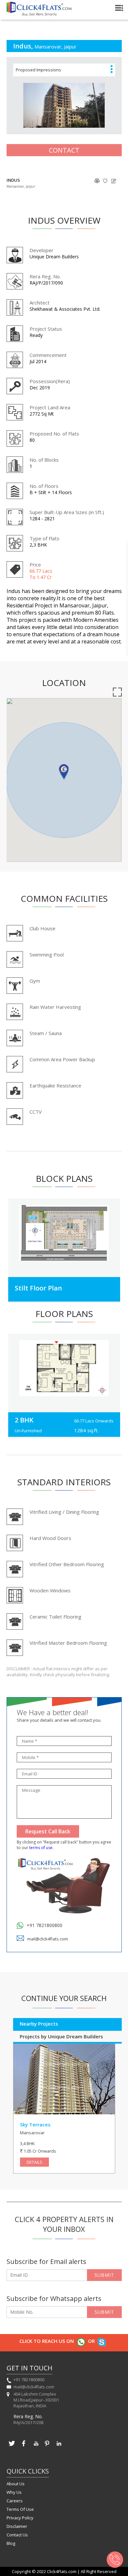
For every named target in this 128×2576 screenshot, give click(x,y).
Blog (11, 2543)
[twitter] (12, 2447)
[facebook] (24, 2447)
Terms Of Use (20, 2509)
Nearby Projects (39, 2024)
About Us (16, 2484)
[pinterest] (47, 2447)
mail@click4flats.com (48, 1939)
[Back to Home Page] (39, 14)
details (34, 2162)
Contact (64, 150)
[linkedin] (59, 2447)
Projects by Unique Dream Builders (61, 2036)
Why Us (14, 2492)
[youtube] (35, 2447)
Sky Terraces (35, 2124)
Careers (15, 2501)
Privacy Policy (20, 2518)
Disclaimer (17, 2526)
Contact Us (17, 2535)
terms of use (41, 1848)
